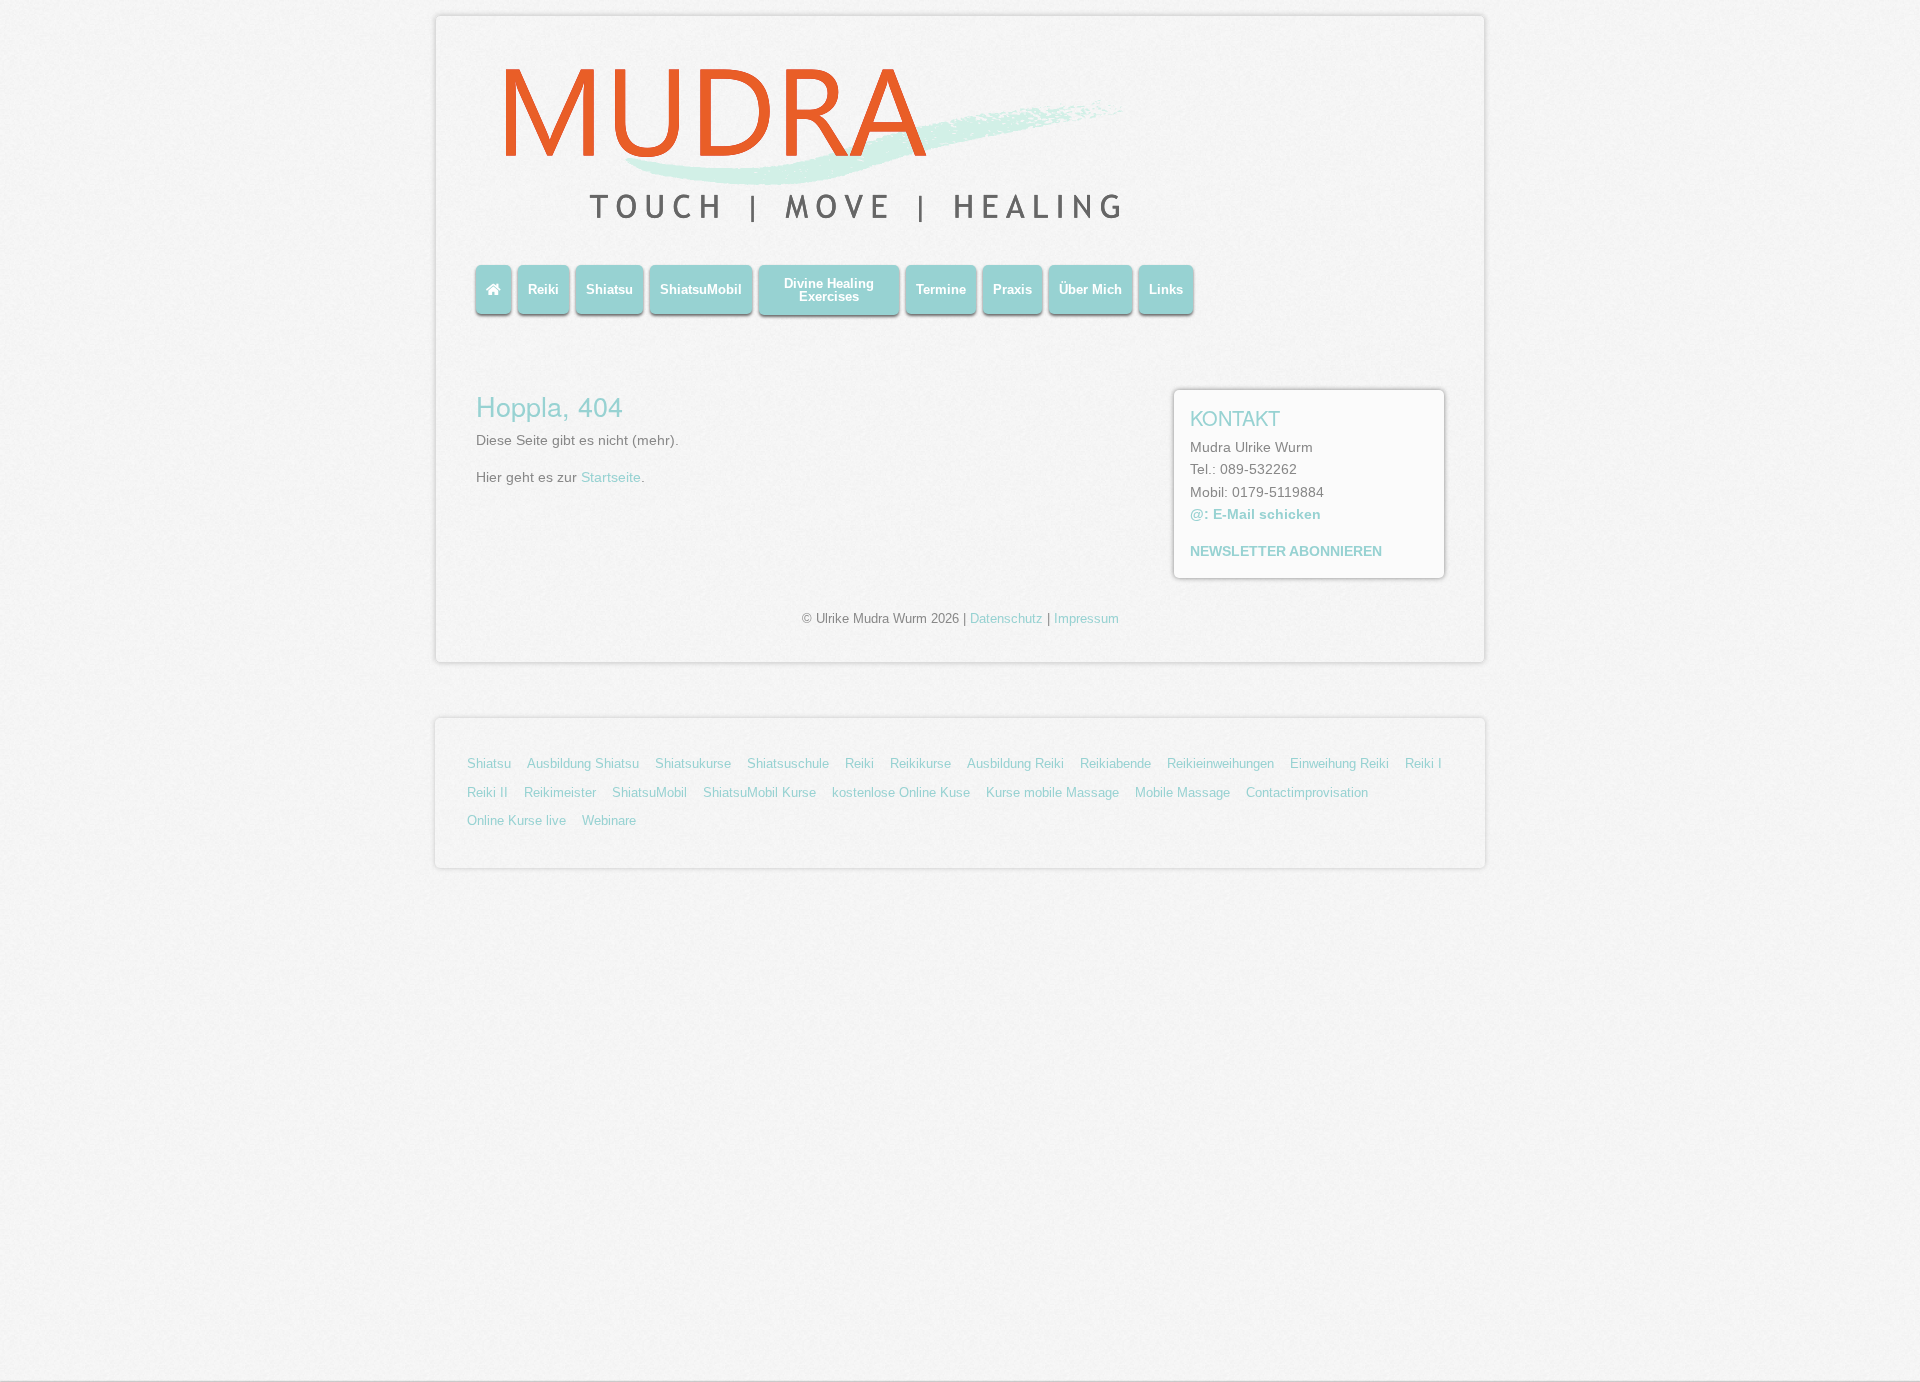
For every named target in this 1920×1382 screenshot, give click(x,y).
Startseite (611, 477)
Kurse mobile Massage (1052, 792)
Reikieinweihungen (1220, 763)
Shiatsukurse (693, 763)
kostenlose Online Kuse (901, 792)
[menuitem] (497, 297)
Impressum (1086, 619)
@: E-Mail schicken (1255, 514)
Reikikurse (920, 763)
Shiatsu (609, 289)
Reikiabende (1115, 763)
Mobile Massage (1182, 792)
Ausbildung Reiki (1015, 763)
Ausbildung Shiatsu (583, 763)
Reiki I (1423, 763)
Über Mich (1090, 289)
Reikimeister (560, 792)
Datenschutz (1006, 619)
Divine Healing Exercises (829, 290)
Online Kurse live (516, 820)
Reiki (543, 289)
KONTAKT (1235, 417)
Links (1166, 289)
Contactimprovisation (1307, 792)
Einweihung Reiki (1339, 763)
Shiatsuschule (788, 763)
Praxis (1012, 289)
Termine (941, 289)
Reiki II (487, 792)
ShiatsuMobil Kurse (759, 792)
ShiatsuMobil (701, 289)
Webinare (609, 820)
